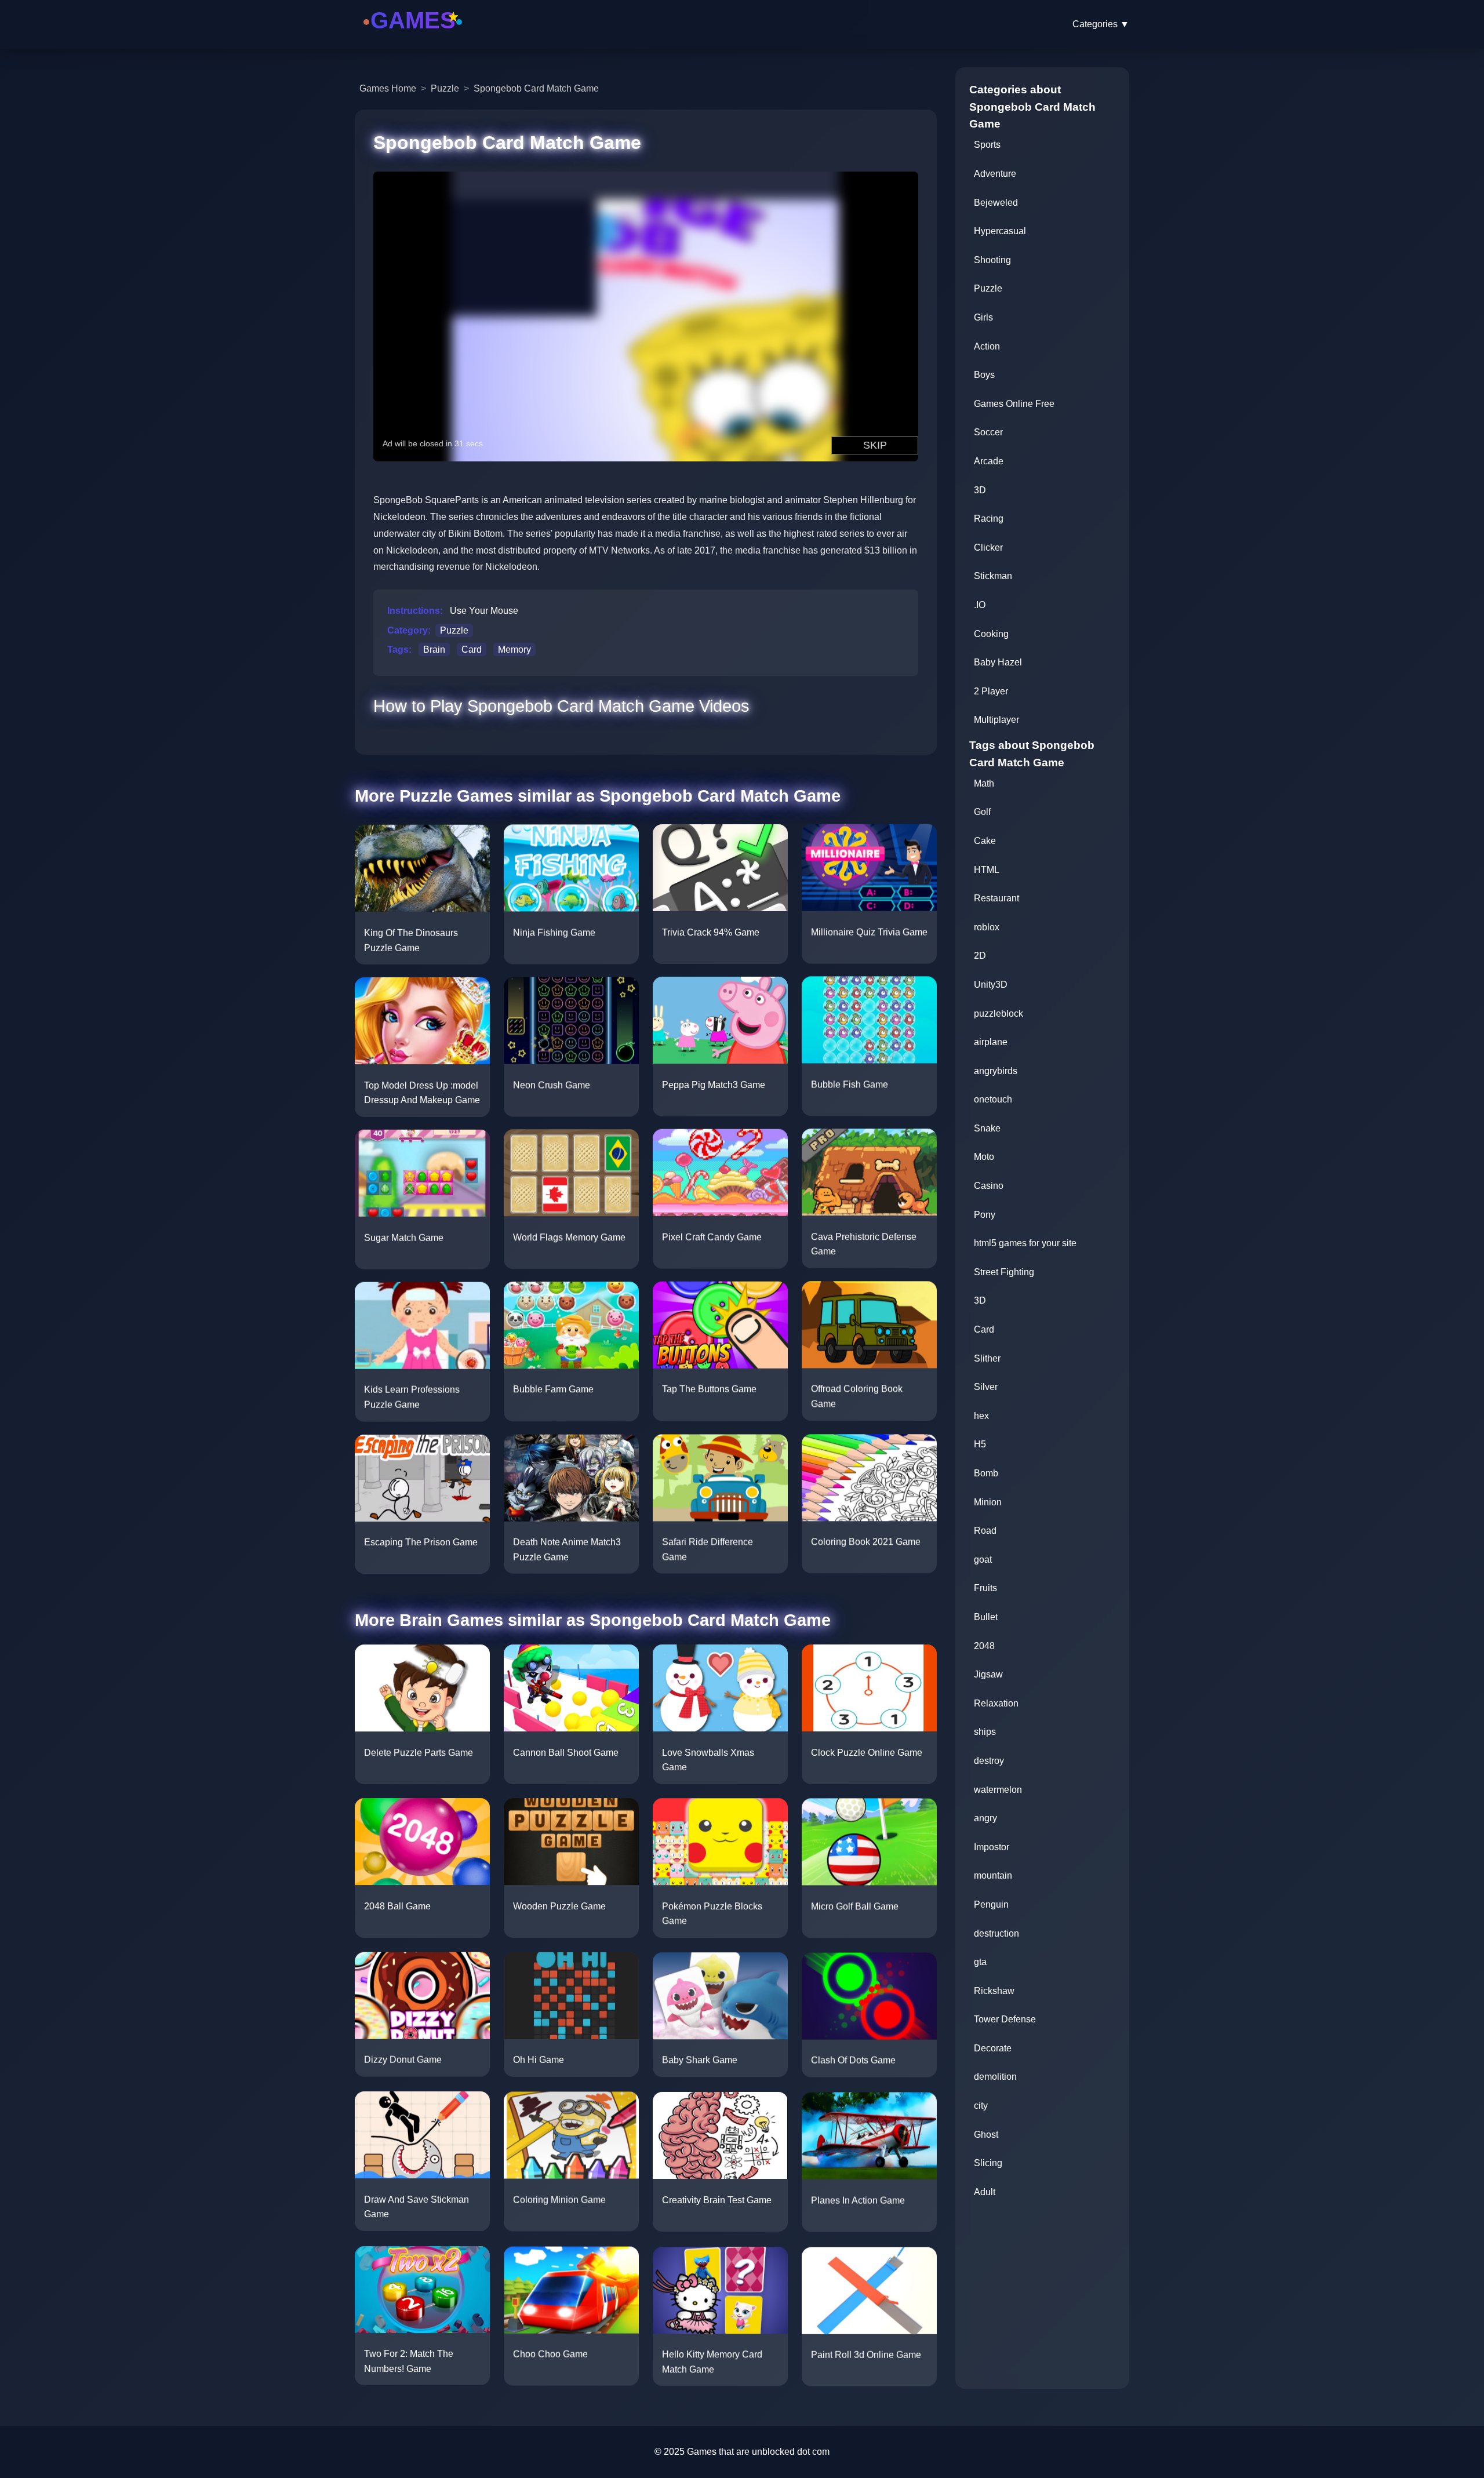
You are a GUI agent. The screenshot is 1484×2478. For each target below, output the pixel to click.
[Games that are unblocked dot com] (413, 36)
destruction (996, 1933)
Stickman (993, 576)
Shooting (992, 260)
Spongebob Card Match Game (536, 88)
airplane (991, 1042)
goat (983, 1560)
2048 (984, 1646)
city (981, 2106)
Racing (989, 518)
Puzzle (445, 88)
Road (985, 1531)
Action (987, 346)
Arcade (989, 461)
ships (985, 1732)
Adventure (995, 174)
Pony (985, 1215)
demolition (995, 2077)
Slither (987, 1358)
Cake (985, 841)
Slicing (988, 2163)
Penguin (991, 1904)
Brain (434, 649)
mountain (993, 1875)
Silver (986, 1387)
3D (980, 490)
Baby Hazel (998, 662)
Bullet (986, 1617)
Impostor (992, 1847)
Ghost (986, 2135)
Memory (514, 649)
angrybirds (996, 1071)
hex (981, 1416)
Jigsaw (988, 1674)
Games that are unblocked (741, 2452)
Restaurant (996, 898)
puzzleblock (999, 1014)
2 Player (991, 691)
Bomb (986, 1473)
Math (984, 783)
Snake (987, 1128)
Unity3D (991, 985)
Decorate (993, 2048)
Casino (989, 1186)
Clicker (988, 547)
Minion (988, 1502)
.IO (980, 605)
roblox (987, 927)
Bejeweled (996, 203)
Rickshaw (994, 1991)
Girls (983, 317)
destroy (989, 1761)
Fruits (985, 1588)
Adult (985, 2192)
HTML (987, 870)
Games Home (388, 88)
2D (980, 956)
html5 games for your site (1025, 1243)
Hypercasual (1000, 231)
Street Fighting (1004, 1272)
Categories (1101, 24)
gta (980, 1962)
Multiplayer (996, 720)
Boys (984, 375)
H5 (980, 1444)
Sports (987, 145)
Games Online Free (1014, 404)
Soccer (988, 432)
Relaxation (996, 1703)
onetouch (993, 1099)
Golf (982, 812)
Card (472, 649)
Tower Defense (1005, 2019)
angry (985, 1818)
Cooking (991, 634)
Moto (984, 1157)
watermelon (998, 1790)
